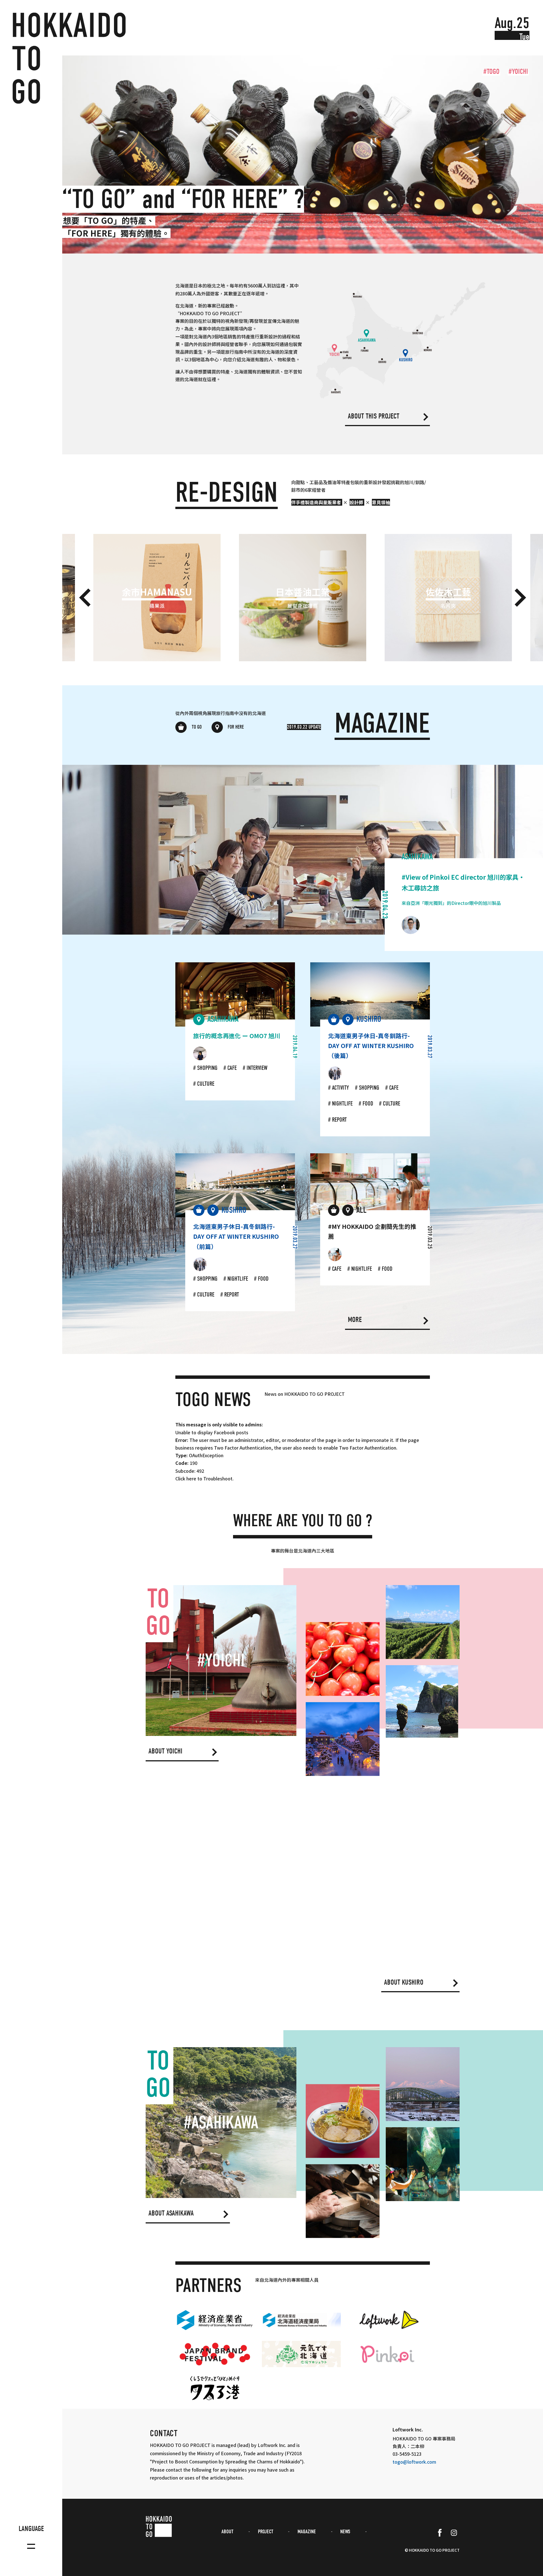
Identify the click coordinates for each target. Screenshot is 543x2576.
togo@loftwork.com (414, 2462)
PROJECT (266, 2532)
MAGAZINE (307, 2532)
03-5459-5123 (407, 2454)
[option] (303, 154)
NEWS (345, 2532)
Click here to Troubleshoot (204, 1478)
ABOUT (227, 2532)
